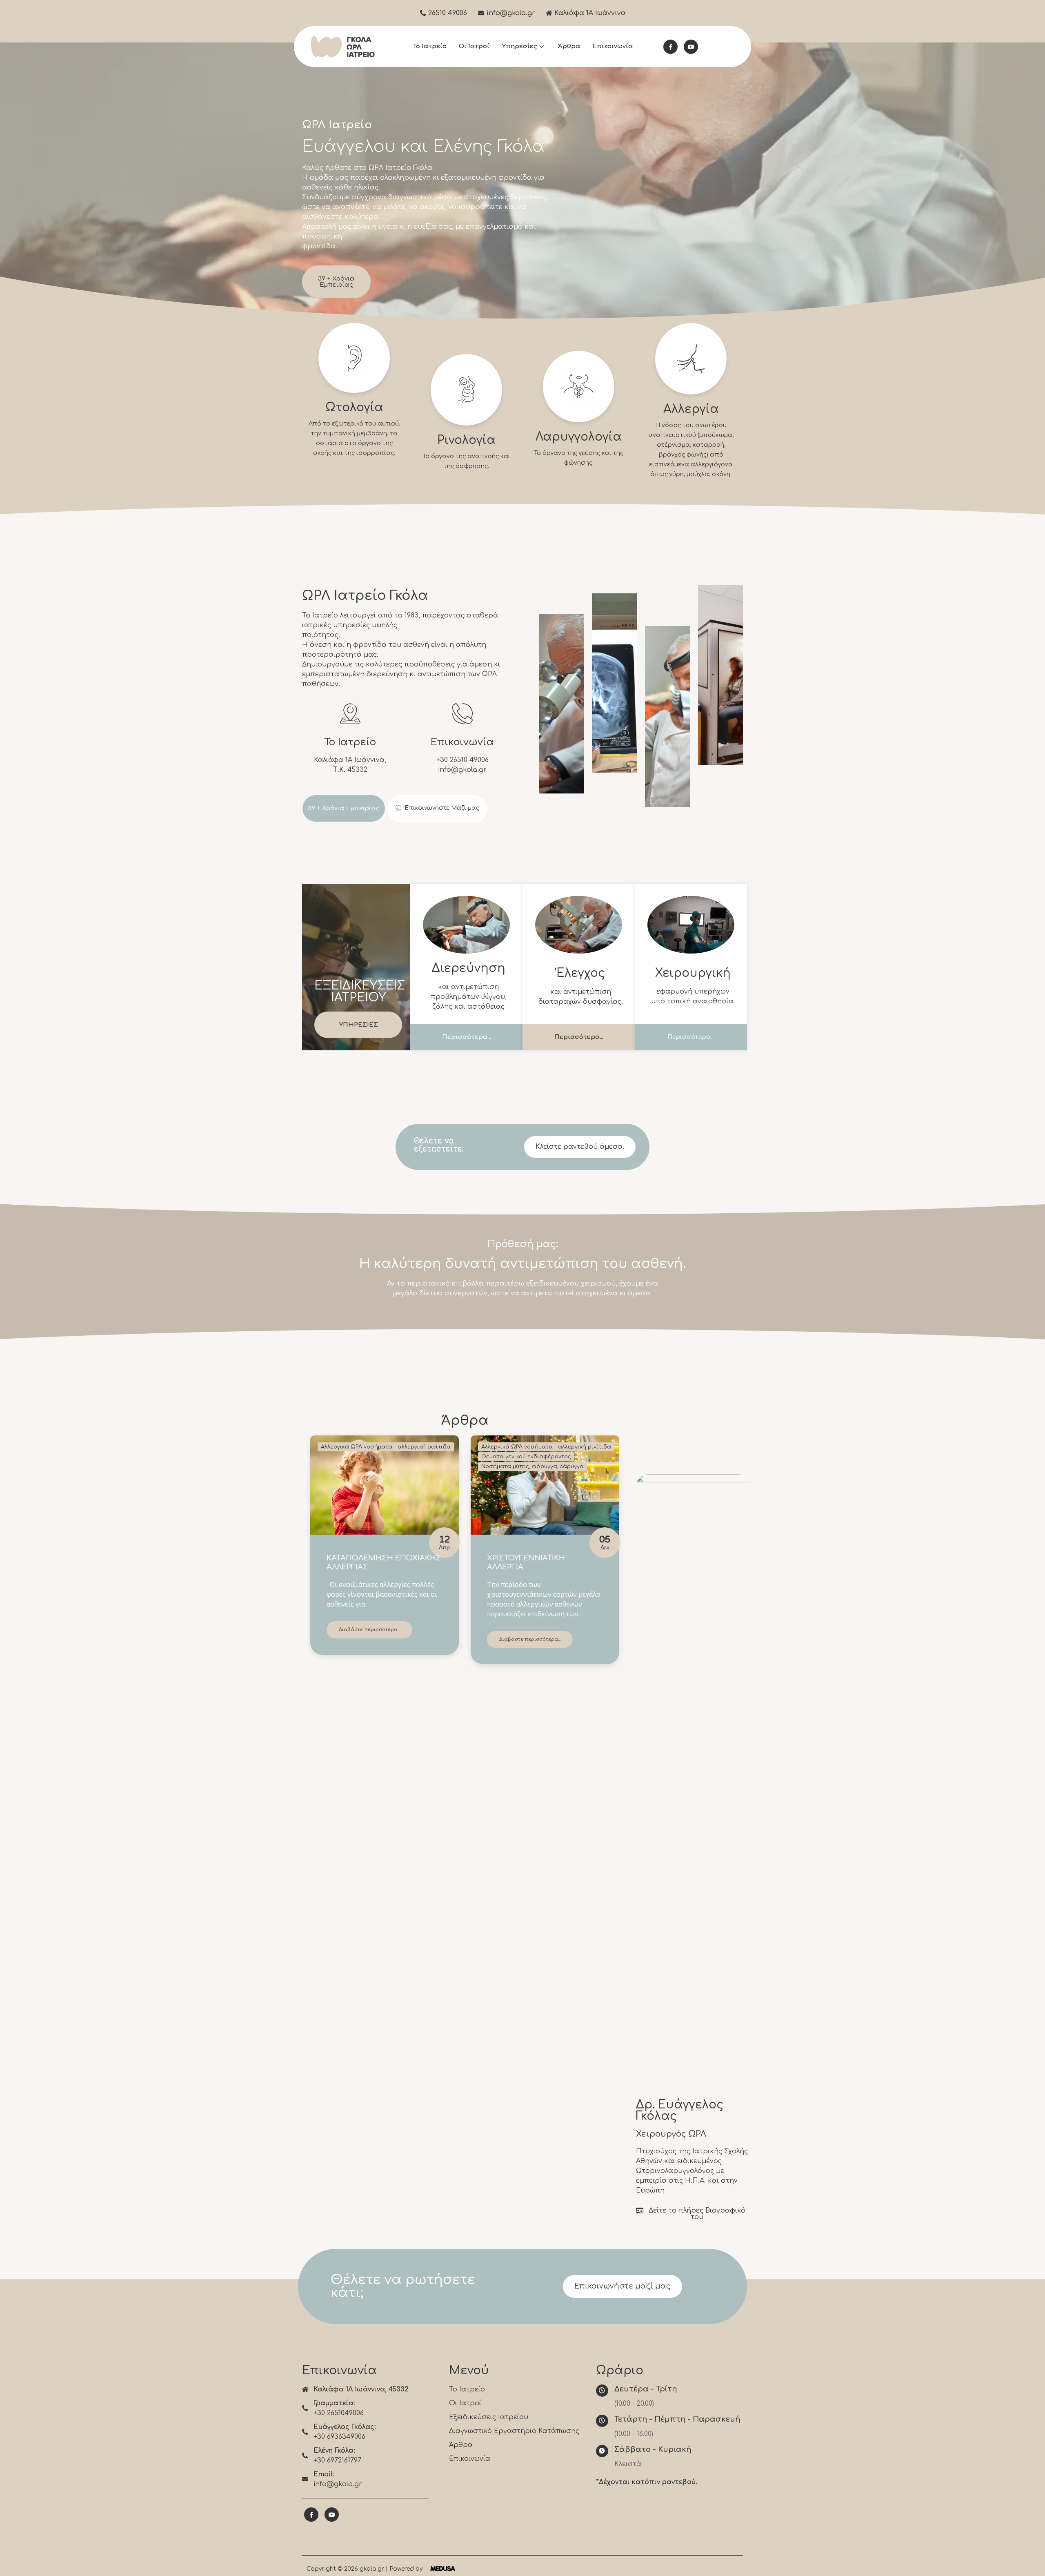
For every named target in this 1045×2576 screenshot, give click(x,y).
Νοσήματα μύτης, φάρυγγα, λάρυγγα (533, 1466)
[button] (437, 809)
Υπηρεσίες (519, 46)
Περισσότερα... (467, 1037)
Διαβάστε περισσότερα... (369, 1630)
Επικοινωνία (613, 46)
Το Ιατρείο (430, 46)
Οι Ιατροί (474, 46)
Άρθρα (569, 46)
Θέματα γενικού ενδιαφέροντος (526, 1457)
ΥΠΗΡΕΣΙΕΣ (358, 1025)
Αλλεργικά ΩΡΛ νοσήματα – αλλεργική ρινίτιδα (386, 1447)
